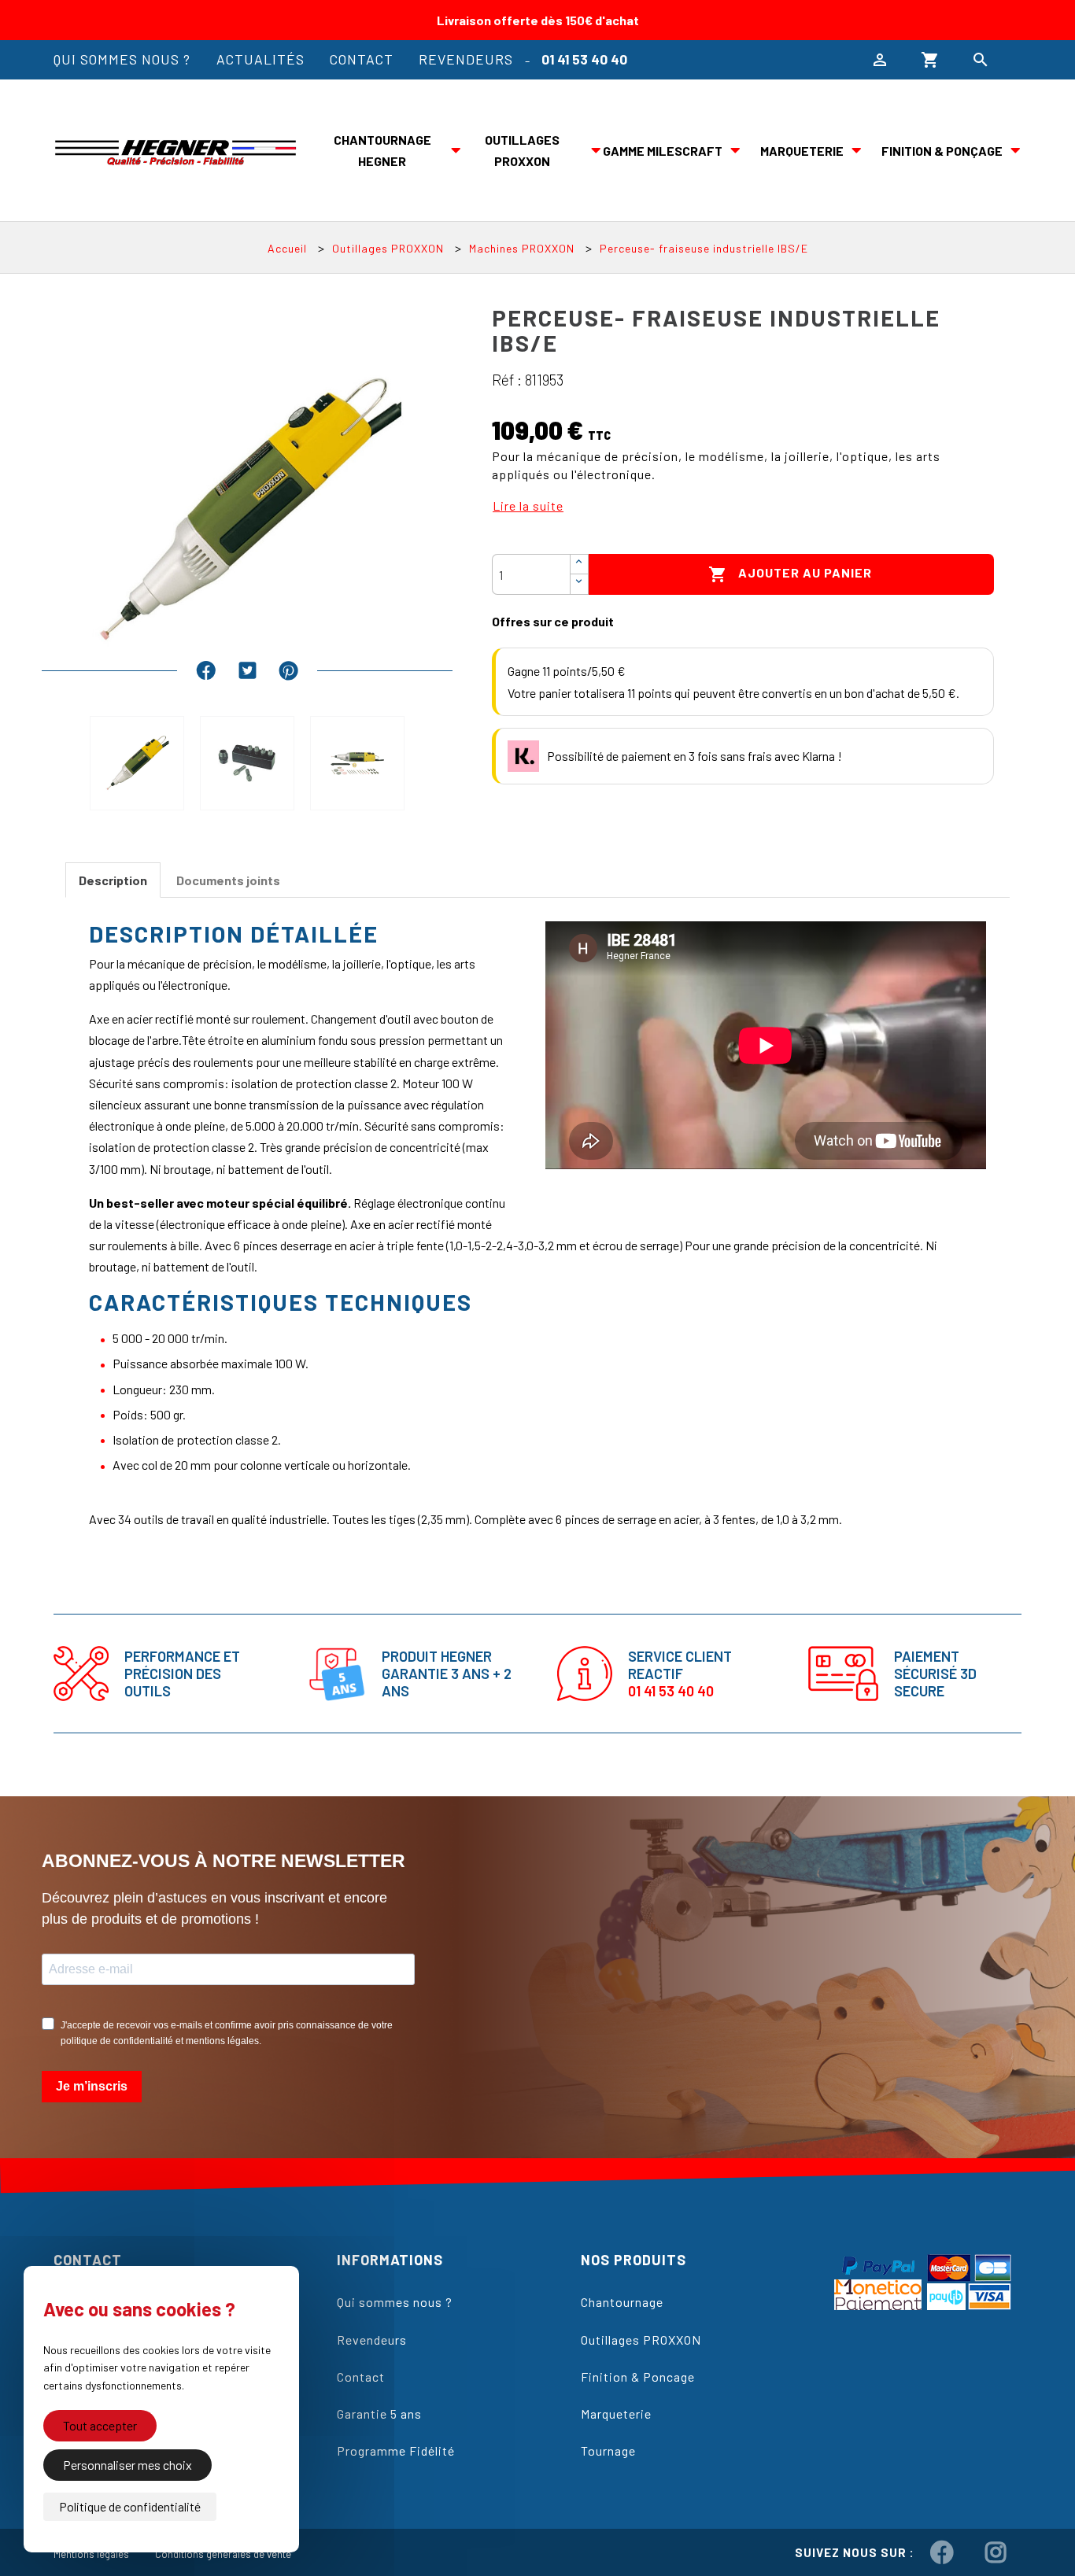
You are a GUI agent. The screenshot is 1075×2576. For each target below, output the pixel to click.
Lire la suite (528, 506)
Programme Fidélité (396, 2451)
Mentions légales (91, 2554)
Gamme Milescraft (663, 151)
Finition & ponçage (942, 151)
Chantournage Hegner (382, 150)
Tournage (608, 2451)
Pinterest (288, 670)
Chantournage (622, 2302)
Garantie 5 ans (379, 2414)
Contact (362, 59)
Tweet (248, 670)
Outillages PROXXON (522, 150)
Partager (206, 670)
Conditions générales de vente (223, 2554)
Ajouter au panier (790, 574)
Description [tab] (113, 880)
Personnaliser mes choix (127, 2465)
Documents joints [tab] (228, 880)
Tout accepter (100, 2425)
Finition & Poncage (638, 2377)
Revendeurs (466, 59)
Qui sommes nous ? (122, 59)
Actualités (260, 59)
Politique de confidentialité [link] (130, 2506)
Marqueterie (802, 151)
